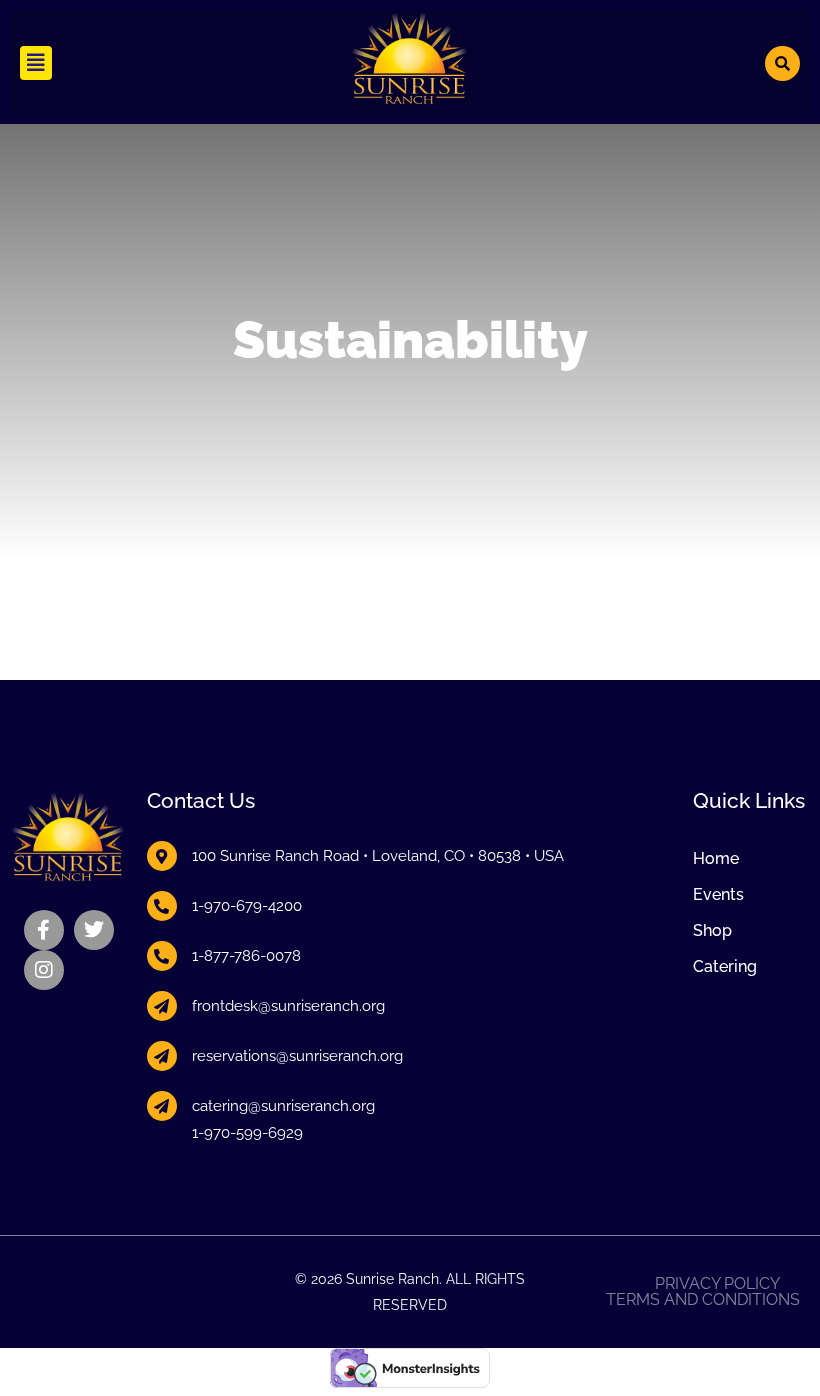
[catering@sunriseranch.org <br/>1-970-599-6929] (162, 1106)
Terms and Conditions (703, 1300)
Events (718, 894)
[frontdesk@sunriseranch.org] (162, 1006)
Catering (725, 966)
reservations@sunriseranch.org (297, 1056)
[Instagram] (44, 970)
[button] (36, 63)
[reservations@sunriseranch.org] (162, 1056)
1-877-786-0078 (246, 956)
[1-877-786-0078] (162, 956)
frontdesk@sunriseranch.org (288, 1006)
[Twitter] (94, 930)
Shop (712, 930)
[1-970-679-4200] (162, 906)
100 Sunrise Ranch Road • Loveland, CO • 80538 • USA (378, 856)
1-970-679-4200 (247, 906)
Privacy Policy (717, 1284)
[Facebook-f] (44, 930)
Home (716, 858)
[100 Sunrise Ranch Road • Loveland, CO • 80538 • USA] (162, 856)
